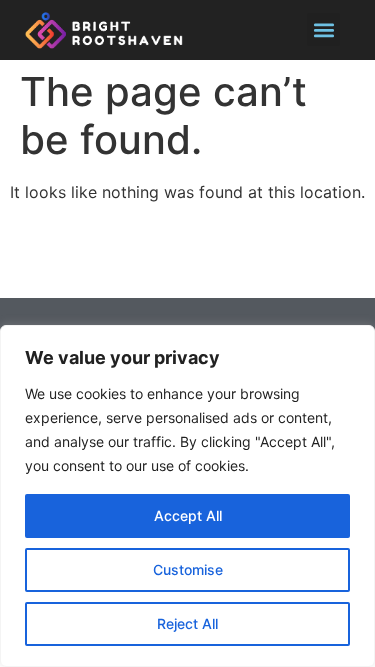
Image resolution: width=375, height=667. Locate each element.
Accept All (188, 515)
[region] (187, 496)
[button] (323, 29)
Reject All (187, 623)
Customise (188, 569)
